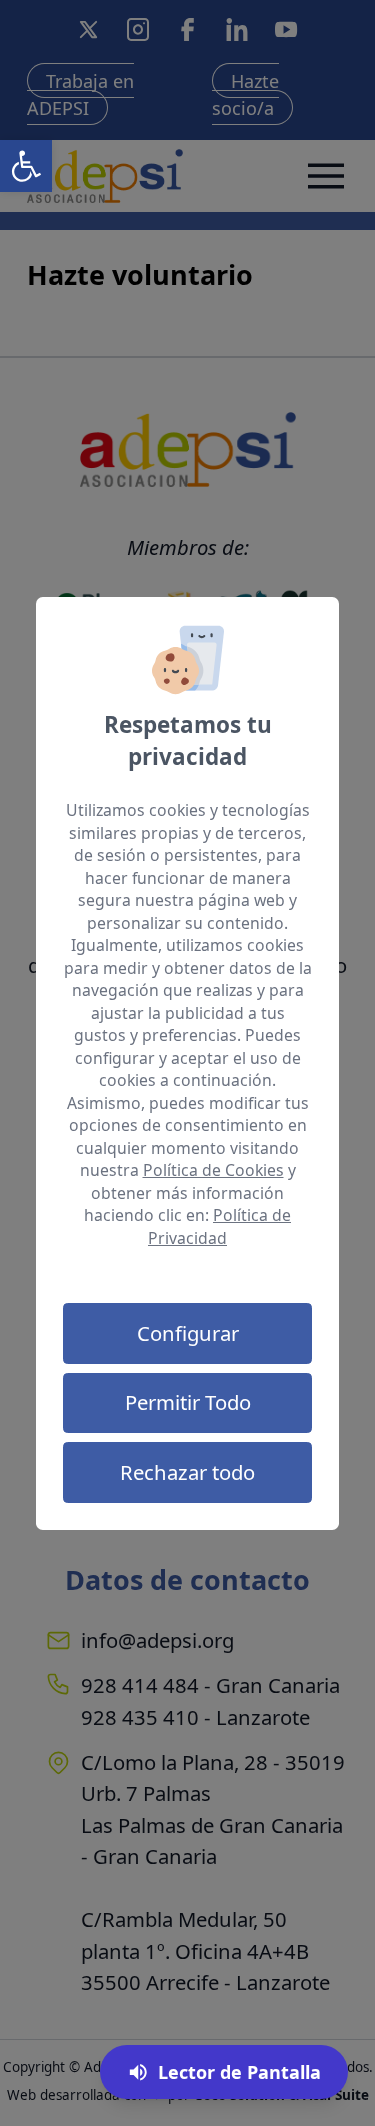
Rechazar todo (187, 1472)
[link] (26, 166)
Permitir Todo (188, 1402)
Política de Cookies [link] (213, 1170)
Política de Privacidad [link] (219, 1226)
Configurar (188, 1333)
